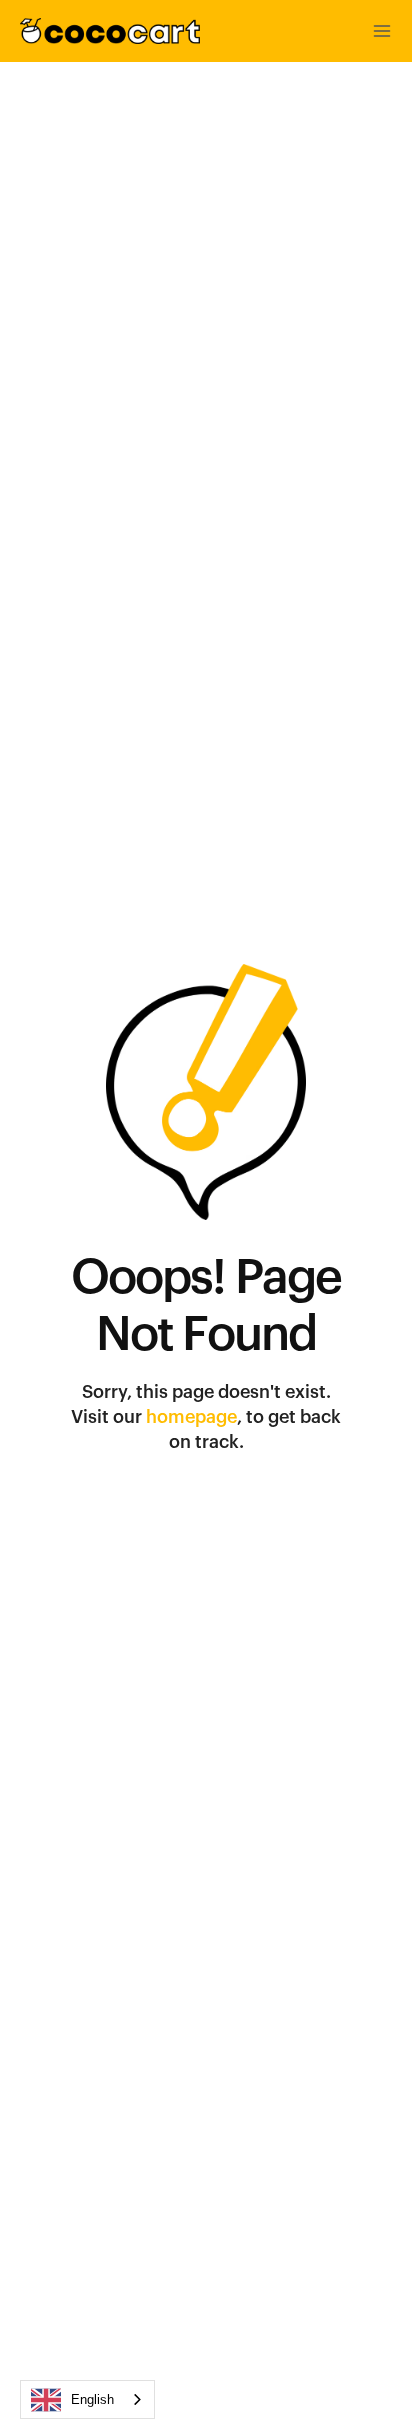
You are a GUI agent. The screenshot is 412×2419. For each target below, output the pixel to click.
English (92, 2399)
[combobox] (87, 2399)
